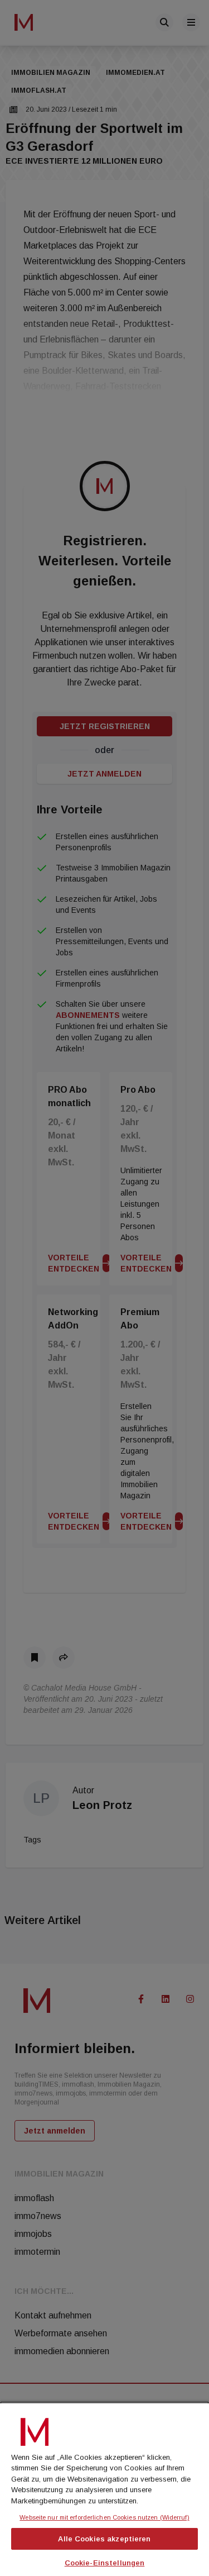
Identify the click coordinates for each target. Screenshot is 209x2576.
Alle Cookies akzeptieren (104, 2539)
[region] (104, 2489)
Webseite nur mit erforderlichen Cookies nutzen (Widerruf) (104, 2517)
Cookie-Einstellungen (105, 2563)
